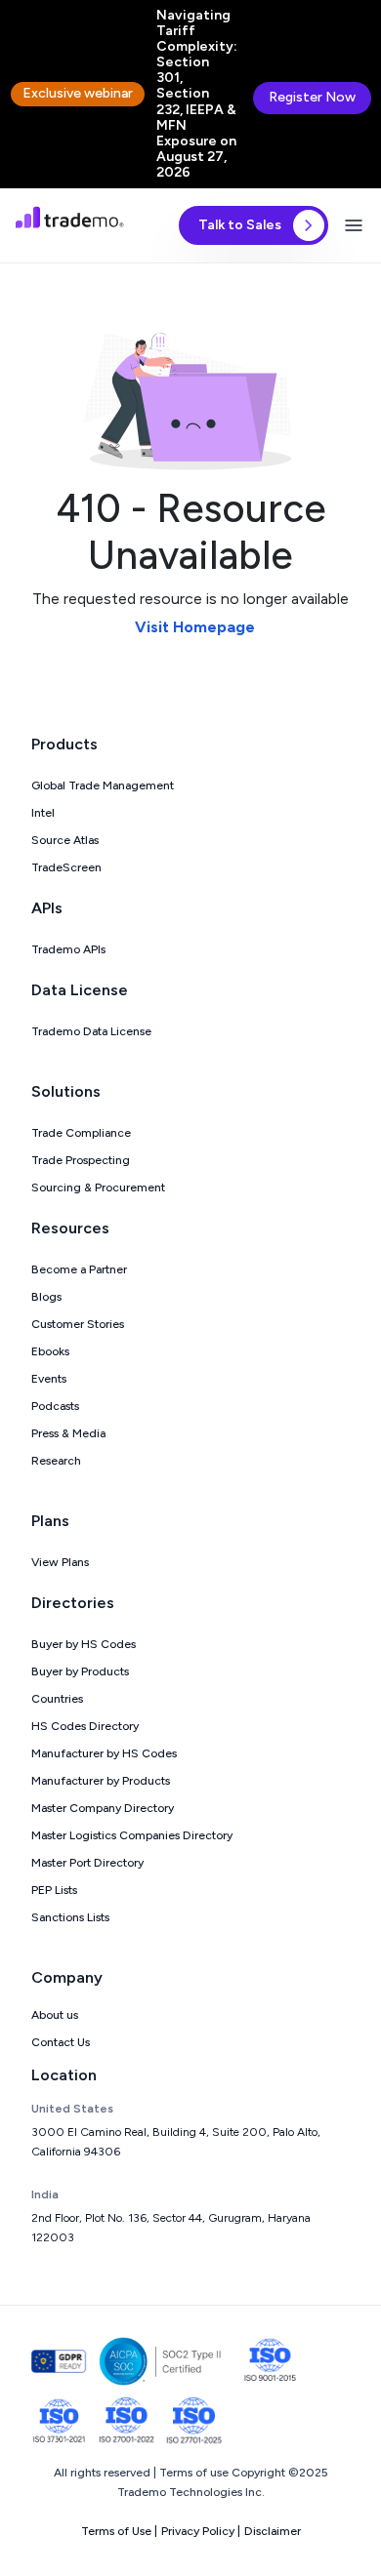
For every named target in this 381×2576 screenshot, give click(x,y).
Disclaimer (273, 2531)
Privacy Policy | (201, 2531)
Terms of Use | (119, 2531)
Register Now (312, 97)
